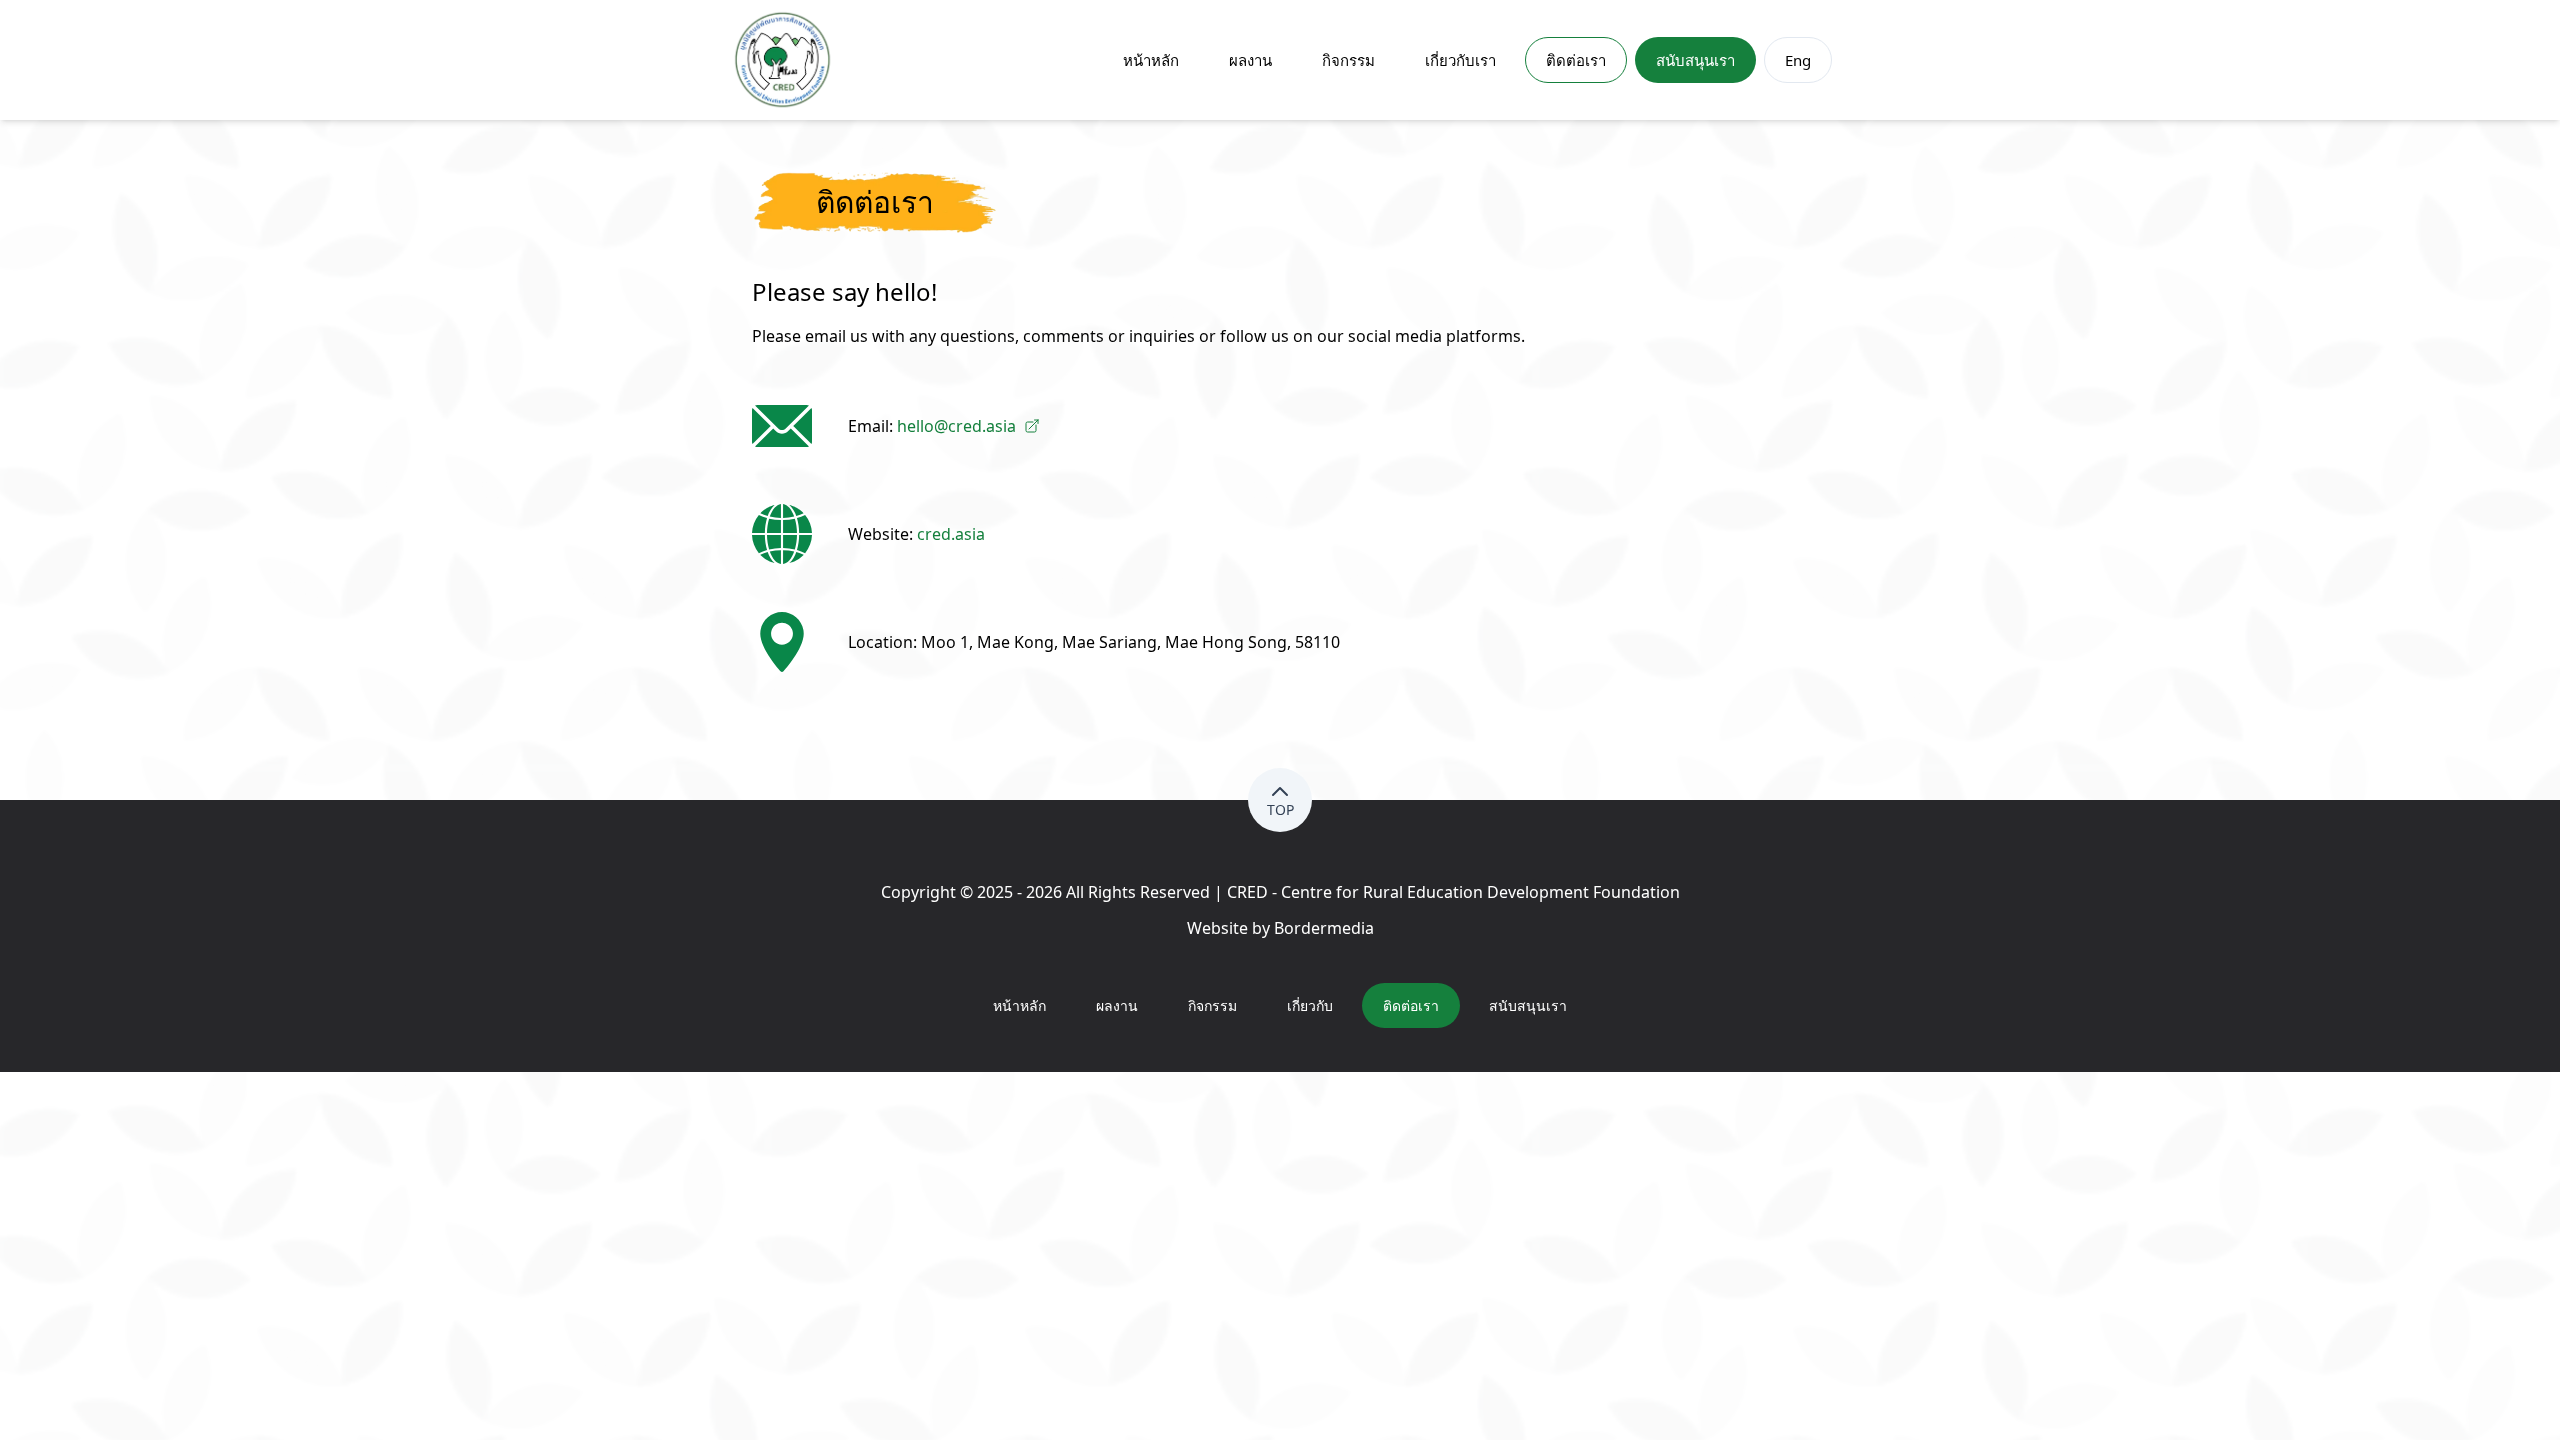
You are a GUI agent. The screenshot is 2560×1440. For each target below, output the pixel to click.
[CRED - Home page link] (783, 60)
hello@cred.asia (956, 426)
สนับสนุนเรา (1695, 60)
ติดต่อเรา (1576, 60)
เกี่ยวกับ (1310, 1005)
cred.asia (951, 534)
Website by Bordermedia (1280, 928)
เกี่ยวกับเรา (1460, 60)
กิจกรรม (1348, 60)
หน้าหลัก (1151, 60)
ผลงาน (1250, 60)
